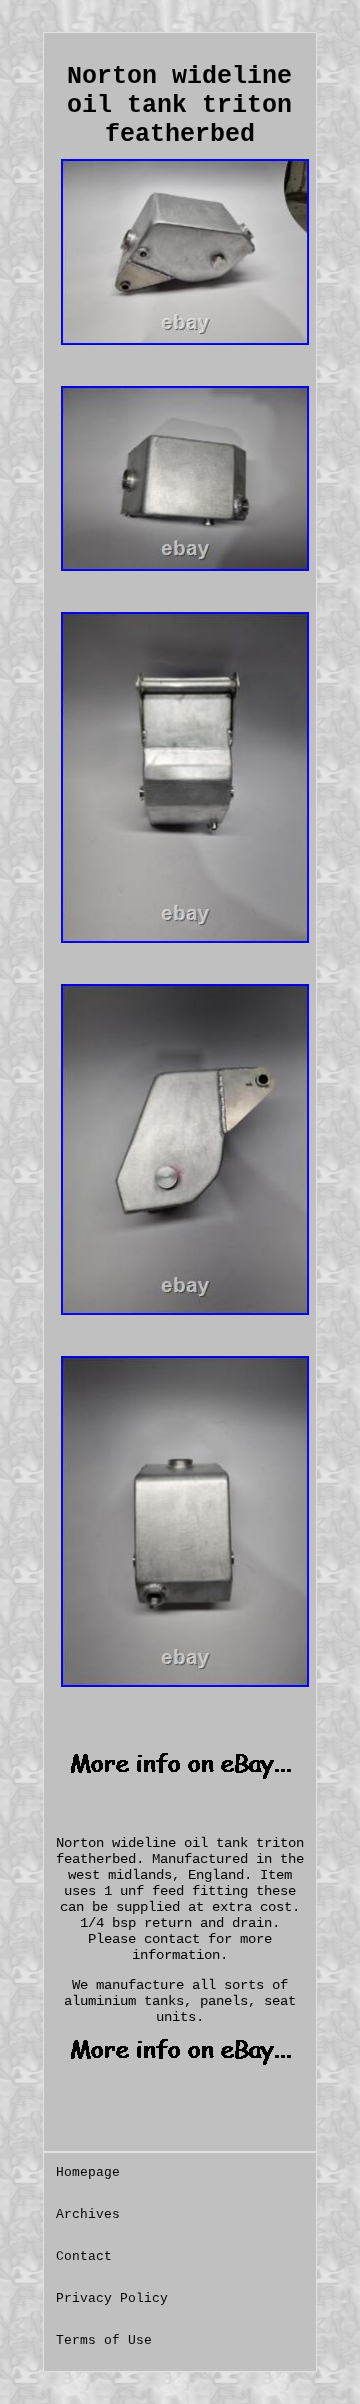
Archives (88, 2214)
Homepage (88, 2172)
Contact (84, 2256)
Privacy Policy (112, 2298)
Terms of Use (104, 2340)
